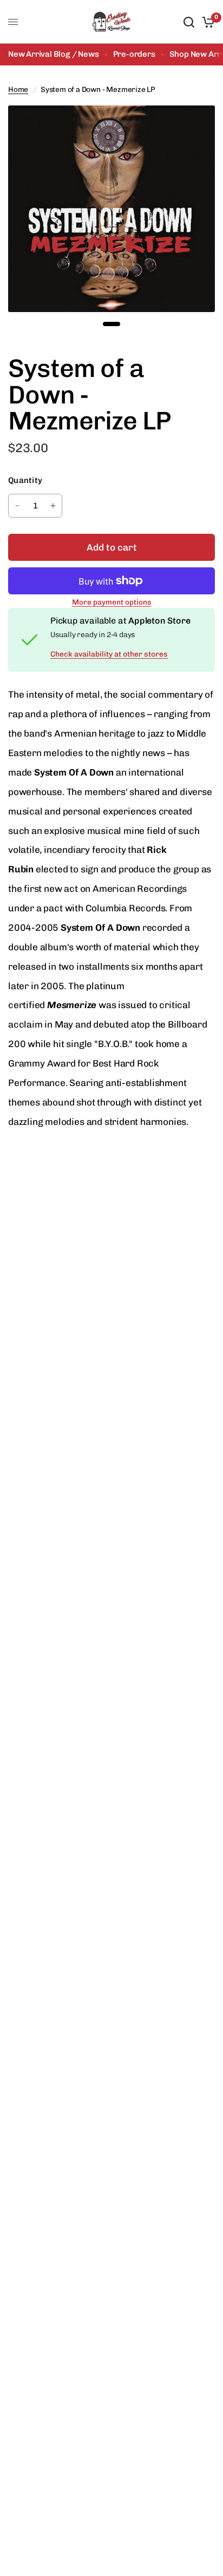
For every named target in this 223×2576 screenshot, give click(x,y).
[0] (206, 22)
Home (18, 89)
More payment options (112, 602)
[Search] (189, 22)
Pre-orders (134, 54)
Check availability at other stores (109, 654)
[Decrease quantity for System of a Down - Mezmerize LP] (17, 506)
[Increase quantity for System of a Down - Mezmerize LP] (53, 506)
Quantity (25, 480)
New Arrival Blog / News (54, 54)
